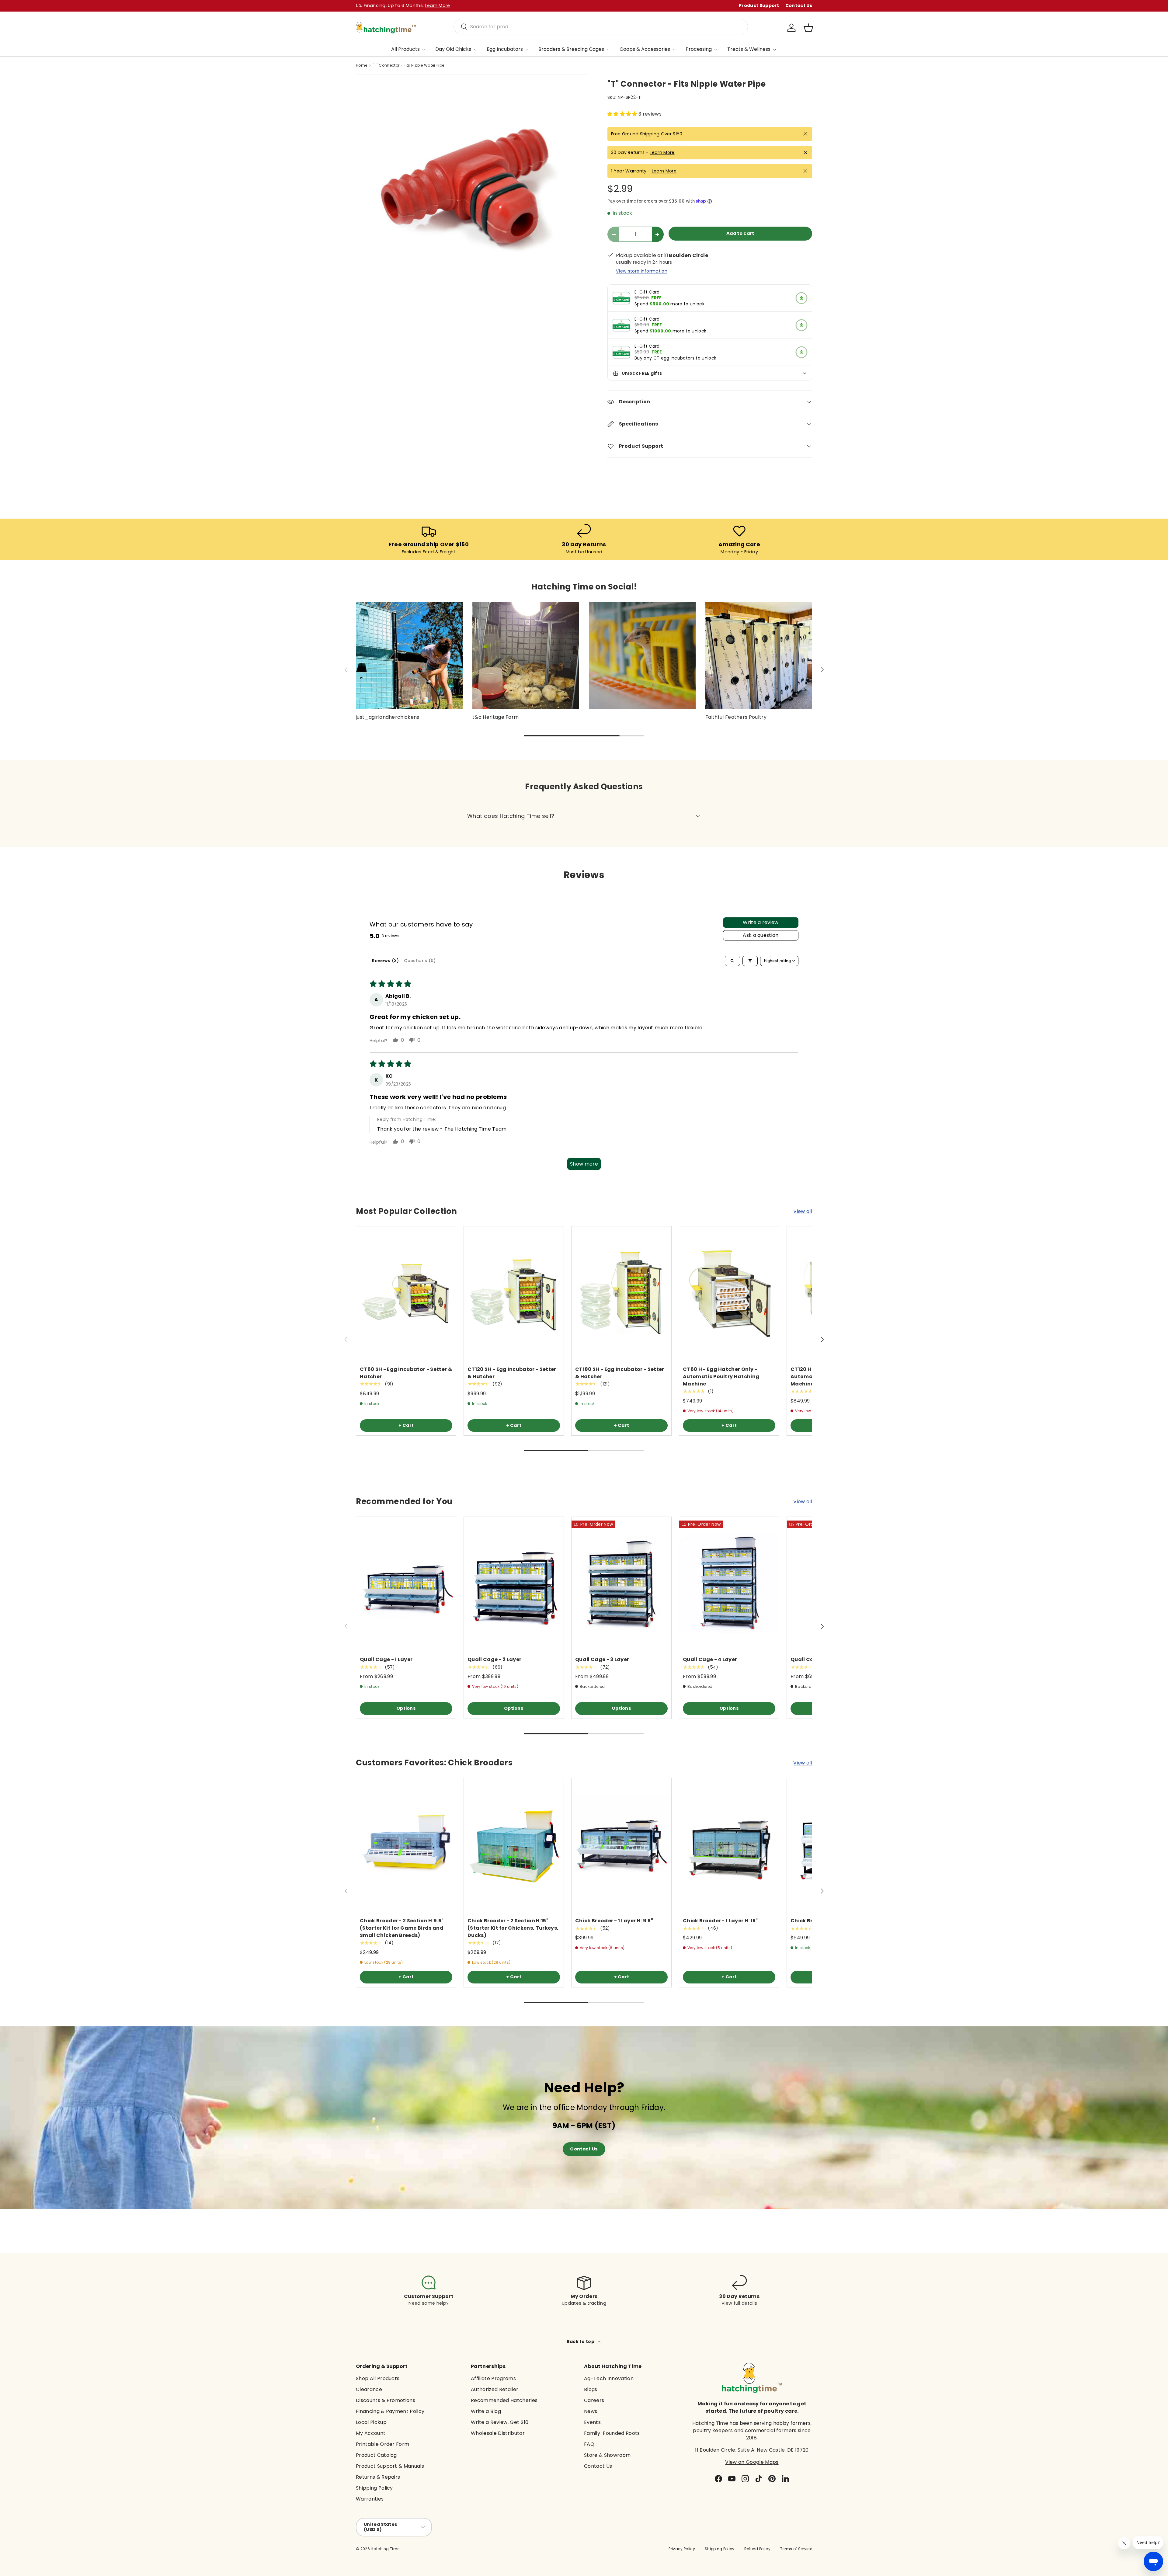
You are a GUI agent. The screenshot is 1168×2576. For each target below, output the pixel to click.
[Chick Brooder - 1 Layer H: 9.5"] (621, 1845)
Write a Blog (486, 2411)
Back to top (581, 2341)
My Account (371, 2433)
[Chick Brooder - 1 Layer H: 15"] (729, 1845)
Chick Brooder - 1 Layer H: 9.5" (614, 1921)
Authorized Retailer (495, 2389)
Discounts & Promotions (386, 2400)
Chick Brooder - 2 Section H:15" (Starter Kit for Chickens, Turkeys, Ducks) (513, 1928)
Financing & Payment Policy (390, 2411)
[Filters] (750, 961)
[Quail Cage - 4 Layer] (729, 1583)
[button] (808, 28)
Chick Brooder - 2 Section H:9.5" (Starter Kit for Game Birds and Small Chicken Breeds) (402, 1928)
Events (592, 2422)
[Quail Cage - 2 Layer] (514, 1583)
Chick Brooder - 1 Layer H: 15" (720, 1921)
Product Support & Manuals (390, 2466)
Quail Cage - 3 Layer (602, 1660)
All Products (405, 49)
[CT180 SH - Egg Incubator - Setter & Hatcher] (621, 1293)
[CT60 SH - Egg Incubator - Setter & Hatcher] (406, 1293)
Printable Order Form (382, 2444)
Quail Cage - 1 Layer (386, 1660)
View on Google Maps (752, 2462)
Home (362, 65)
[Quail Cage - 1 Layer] (406, 1583)
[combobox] (601, 27)
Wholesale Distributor (498, 2433)
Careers (594, 2400)
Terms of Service (796, 2549)
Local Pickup (371, 2422)
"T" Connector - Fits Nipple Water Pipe (408, 65)
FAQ (589, 2444)
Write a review (761, 922)
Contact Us (799, 5)
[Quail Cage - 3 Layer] (621, 1583)
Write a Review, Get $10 (500, 2422)
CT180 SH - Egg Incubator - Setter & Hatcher (620, 1373)
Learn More (662, 152)
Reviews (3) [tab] (386, 961)
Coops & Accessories (645, 49)
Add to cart (740, 233)
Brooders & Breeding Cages (571, 49)
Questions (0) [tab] (420, 961)
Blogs (591, 2389)
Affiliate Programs (493, 2378)
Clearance (369, 2389)
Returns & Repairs (378, 2477)
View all (803, 1211)
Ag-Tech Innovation (609, 2378)
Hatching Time (385, 2549)
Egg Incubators (505, 49)
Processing (699, 49)
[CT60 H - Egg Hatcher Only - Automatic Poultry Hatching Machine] (729, 1293)
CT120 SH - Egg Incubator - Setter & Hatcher (512, 1373)
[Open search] (732, 961)
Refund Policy (757, 2549)
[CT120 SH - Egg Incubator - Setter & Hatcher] (514, 1293)
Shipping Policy (374, 2488)
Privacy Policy (682, 2549)
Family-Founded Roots (612, 2433)
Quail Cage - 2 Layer (494, 1660)
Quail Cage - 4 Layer (710, 1660)
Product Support (759, 5)
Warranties (370, 2499)
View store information (642, 271)
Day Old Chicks (453, 49)
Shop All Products (378, 2378)
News (591, 2411)
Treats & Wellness (749, 49)
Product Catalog (376, 2455)
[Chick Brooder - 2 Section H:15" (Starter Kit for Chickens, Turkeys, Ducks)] (514, 1845)
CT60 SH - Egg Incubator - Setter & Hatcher (406, 1373)
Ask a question (761, 935)
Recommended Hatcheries (504, 2400)
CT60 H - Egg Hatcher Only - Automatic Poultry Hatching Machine (721, 1377)
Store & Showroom (607, 2455)
